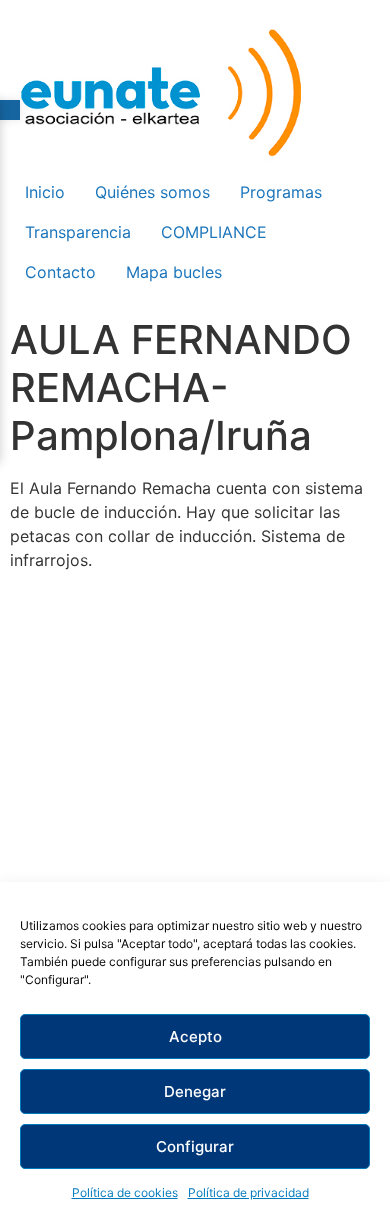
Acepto (195, 1036)
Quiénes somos (152, 192)
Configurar (195, 1146)
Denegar (195, 1091)
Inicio (45, 192)
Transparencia (78, 232)
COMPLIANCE (214, 232)
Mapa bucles (174, 272)
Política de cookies (125, 1192)
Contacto (60, 272)
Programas (281, 192)
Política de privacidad (248, 1192)
